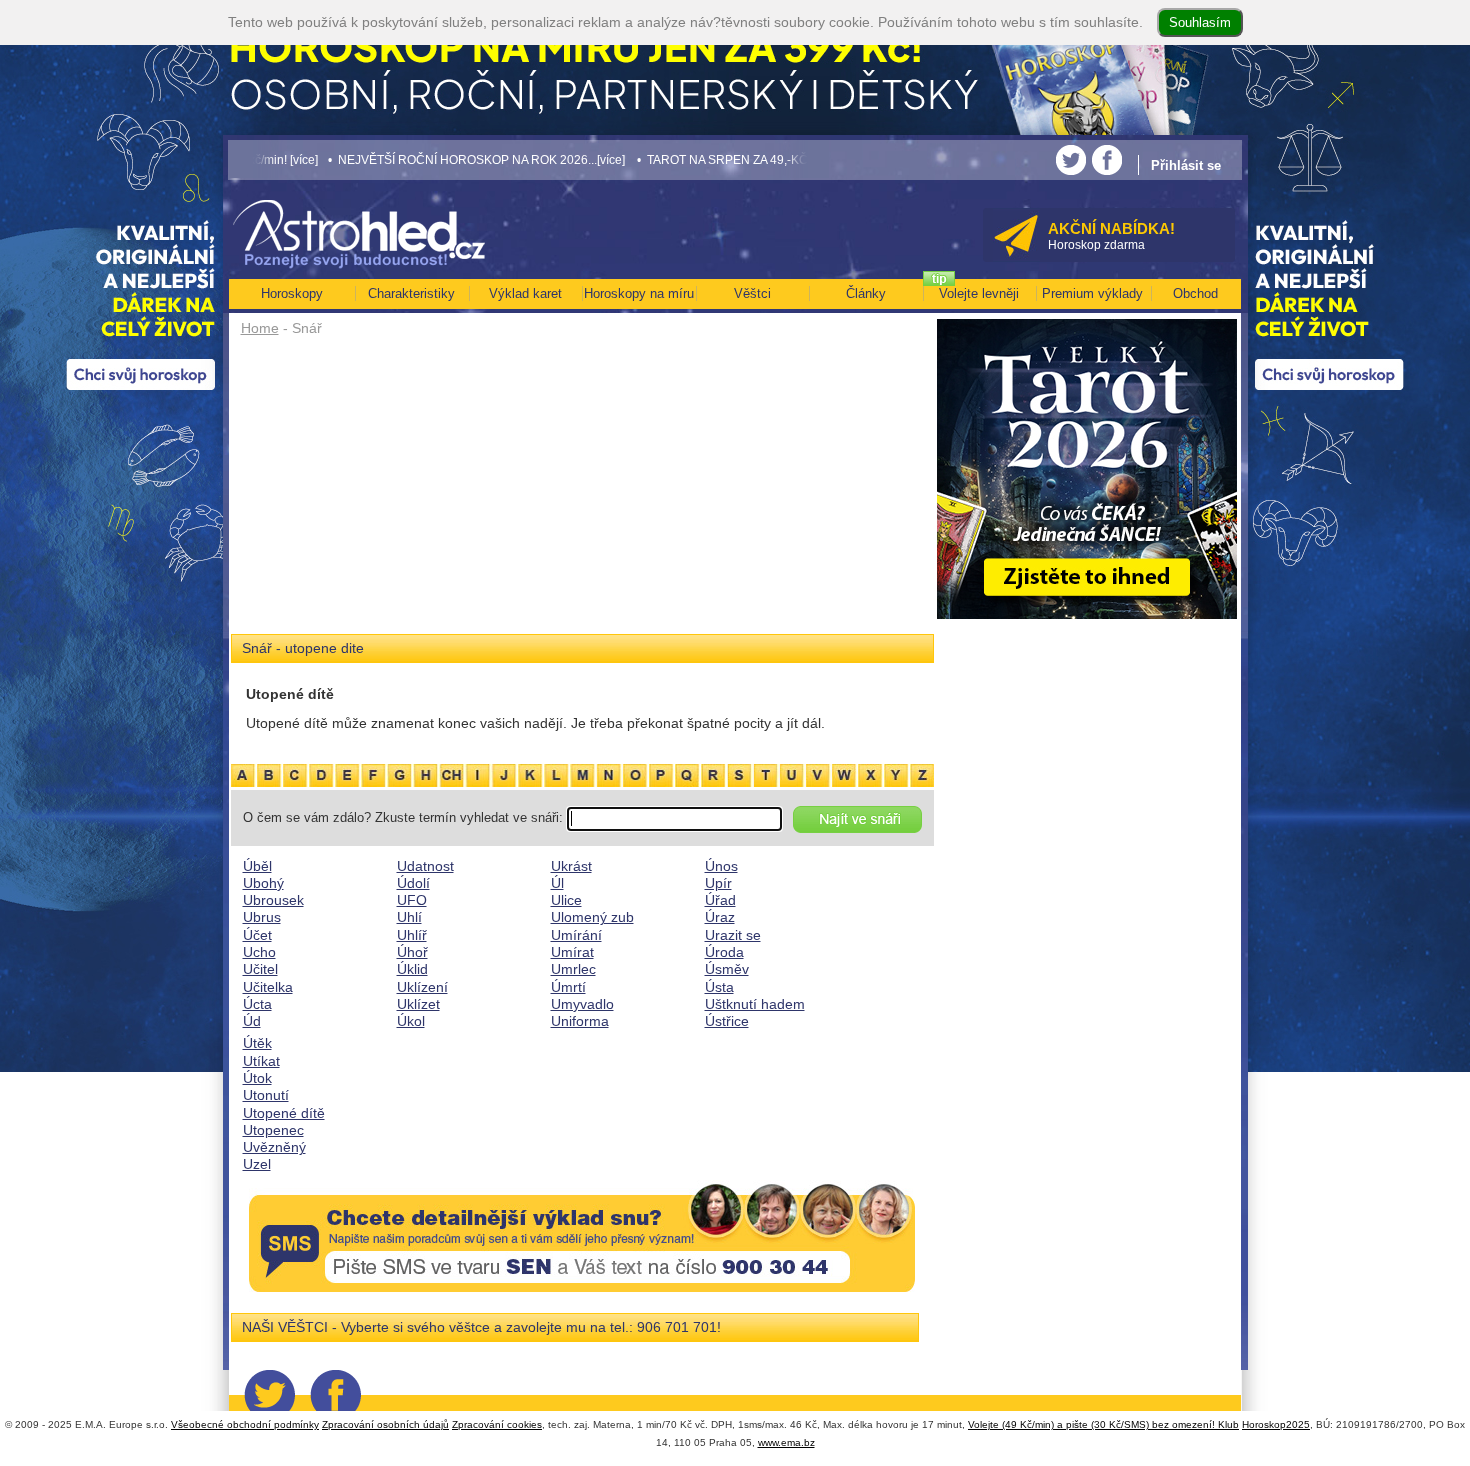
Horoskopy (292, 293)
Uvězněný (274, 1147)
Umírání (576, 935)
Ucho (259, 952)
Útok (257, 1078)
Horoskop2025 (1276, 1424)
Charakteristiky (411, 293)
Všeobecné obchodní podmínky (245, 1424)
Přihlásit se (1186, 165)
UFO (412, 900)
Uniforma (580, 1021)
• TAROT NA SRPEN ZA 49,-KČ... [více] (686, 159)
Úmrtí (568, 987)
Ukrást (571, 866)
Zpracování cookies (497, 1424)
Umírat (572, 952)
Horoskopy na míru (639, 293)
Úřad (720, 900)
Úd (252, 1021)
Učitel (260, 969)
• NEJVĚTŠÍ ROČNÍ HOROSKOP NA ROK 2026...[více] (420, 159)
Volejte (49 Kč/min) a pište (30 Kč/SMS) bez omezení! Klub (1103, 1424)
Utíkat (261, 1061)
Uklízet (418, 1004)
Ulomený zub (592, 917)
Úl (557, 883)
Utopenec (273, 1130)
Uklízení (422, 987)
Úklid (412, 969)
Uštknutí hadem (755, 1004)
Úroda (724, 952)
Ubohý (263, 883)
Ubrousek (273, 900)
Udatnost (425, 866)
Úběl (257, 866)
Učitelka (268, 987)
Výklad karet (525, 293)
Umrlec (573, 969)
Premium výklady (1092, 293)
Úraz (720, 917)
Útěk (257, 1043)
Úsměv (727, 969)
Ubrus (262, 917)
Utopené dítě (284, 1113)
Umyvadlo (582, 1004)
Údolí (413, 883)
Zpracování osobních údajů (385, 1424)
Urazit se (733, 935)
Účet (257, 935)
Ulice (566, 900)
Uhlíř (412, 935)
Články (866, 293)
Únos (721, 866)
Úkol (411, 1021)
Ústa (719, 987)
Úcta (257, 1004)
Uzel (257, 1164)
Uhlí (409, 917)
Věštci (752, 293)
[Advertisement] (582, 492)
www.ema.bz (786, 1442)
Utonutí (266, 1095)
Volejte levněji (979, 293)
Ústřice (727, 1021)
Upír (718, 883)
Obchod (1195, 293)
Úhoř (412, 952)
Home (260, 328)
